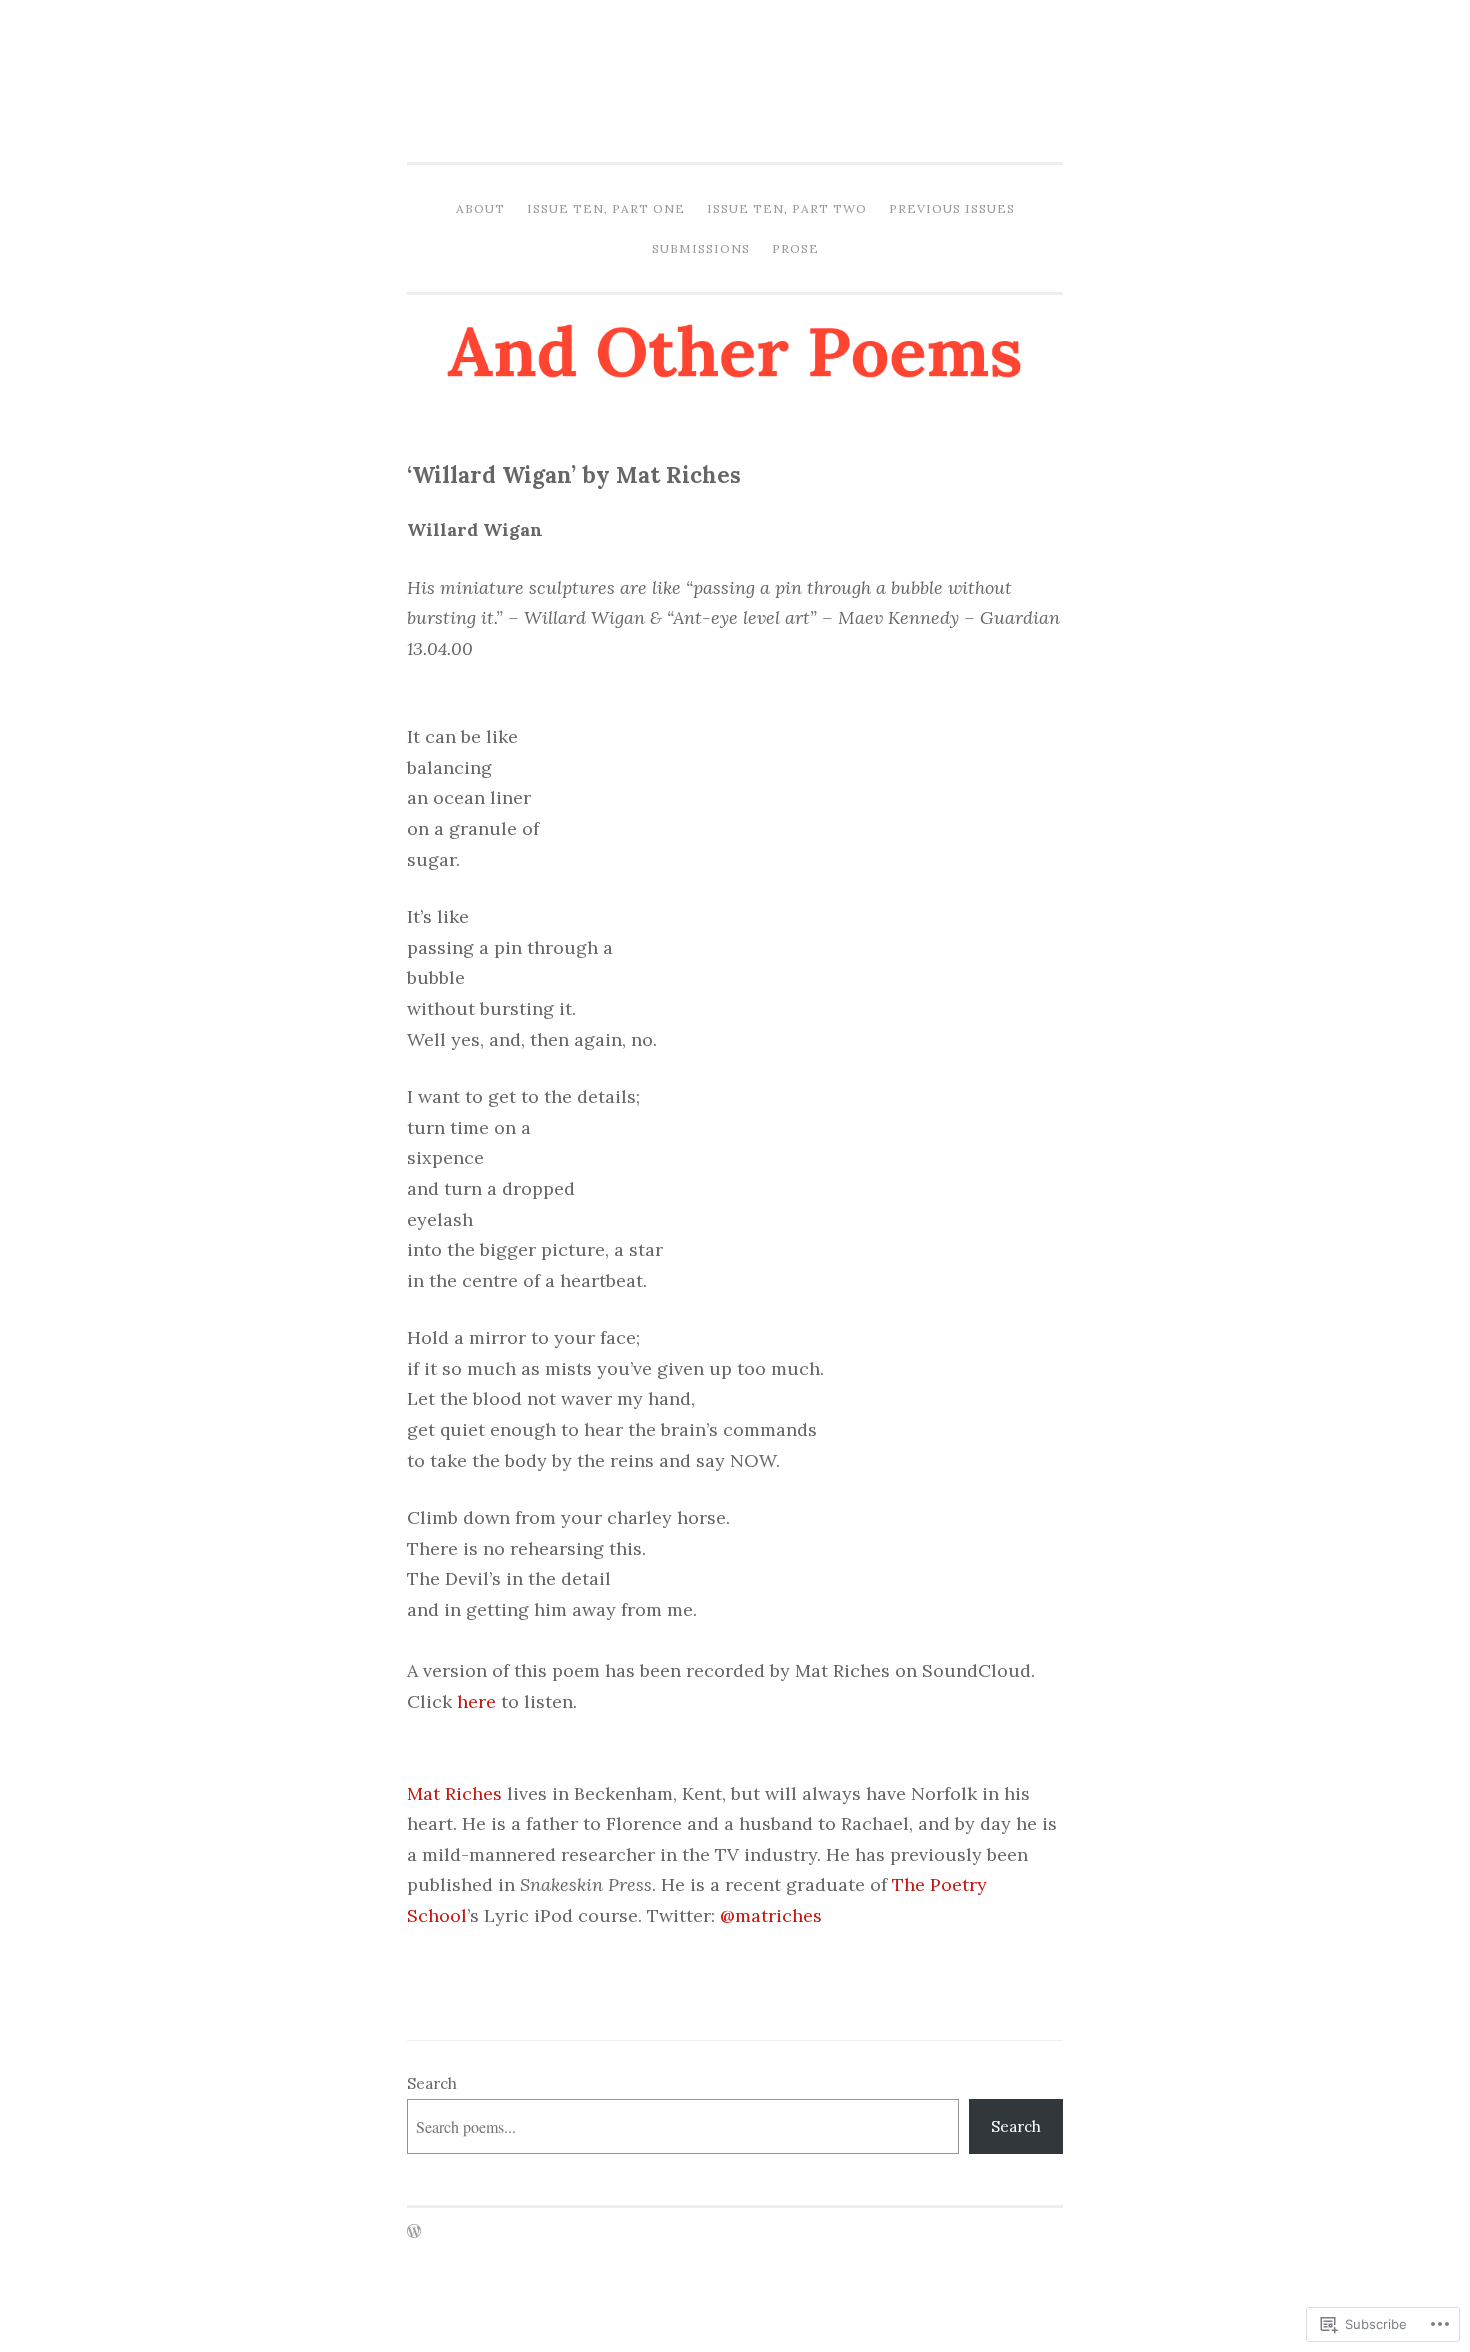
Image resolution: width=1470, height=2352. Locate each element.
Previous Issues (952, 208)
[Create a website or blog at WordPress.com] (414, 2232)
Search (432, 2083)
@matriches (771, 1915)
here (476, 1701)
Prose (795, 248)
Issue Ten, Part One (606, 208)
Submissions (701, 248)
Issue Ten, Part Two (787, 208)
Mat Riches (454, 1793)
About (480, 208)
